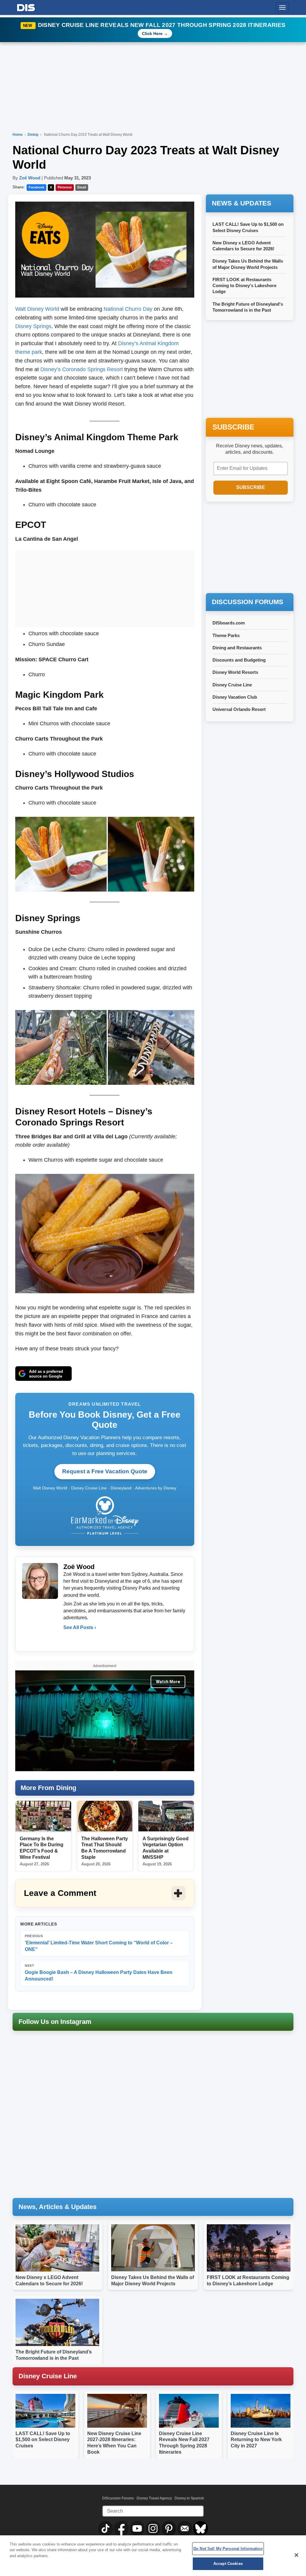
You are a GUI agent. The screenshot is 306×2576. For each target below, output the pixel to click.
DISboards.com (229, 623)
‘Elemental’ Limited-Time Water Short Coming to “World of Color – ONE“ (99, 1943)
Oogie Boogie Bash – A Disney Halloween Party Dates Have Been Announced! (99, 1973)
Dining (33, 135)
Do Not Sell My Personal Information (228, 2549)
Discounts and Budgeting (239, 660)
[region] (153, 2556)
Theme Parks (226, 635)
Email (82, 187)
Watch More (168, 1682)
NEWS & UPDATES (242, 203)
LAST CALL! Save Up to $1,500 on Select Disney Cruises (43, 2440)
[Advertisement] (105, 587)
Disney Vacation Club (235, 697)
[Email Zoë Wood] (68, 1640)
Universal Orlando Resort (239, 709)
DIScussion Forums (118, 2498)
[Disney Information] (26, 6)
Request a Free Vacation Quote (105, 1471)
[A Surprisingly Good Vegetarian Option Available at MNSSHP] (166, 1816)
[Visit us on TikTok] (106, 2528)
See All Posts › (80, 1627)
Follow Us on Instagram (55, 2022)
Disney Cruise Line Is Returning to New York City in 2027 (256, 2440)
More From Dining (48, 1788)
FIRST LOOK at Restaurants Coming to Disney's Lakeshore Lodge (244, 286)
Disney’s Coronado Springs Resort (82, 369)
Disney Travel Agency (154, 2498)
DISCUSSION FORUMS (248, 602)
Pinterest (65, 187)
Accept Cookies (228, 2564)
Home (18, 135)
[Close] (296, 2555)
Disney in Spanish (189, 2498)
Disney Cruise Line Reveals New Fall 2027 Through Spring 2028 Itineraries (162, 25)
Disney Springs (33, 326)
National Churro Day (128, 309)
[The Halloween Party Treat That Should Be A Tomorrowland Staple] (105, 1816)
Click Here (152, 33)
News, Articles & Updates (58, 2207)
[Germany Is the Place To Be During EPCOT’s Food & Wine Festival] (43, 1816)
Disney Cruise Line (232, 685)
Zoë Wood (30, 178)
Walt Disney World (37, 309)
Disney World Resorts (235, 672)
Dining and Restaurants (237, 648)
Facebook (36, 187)
